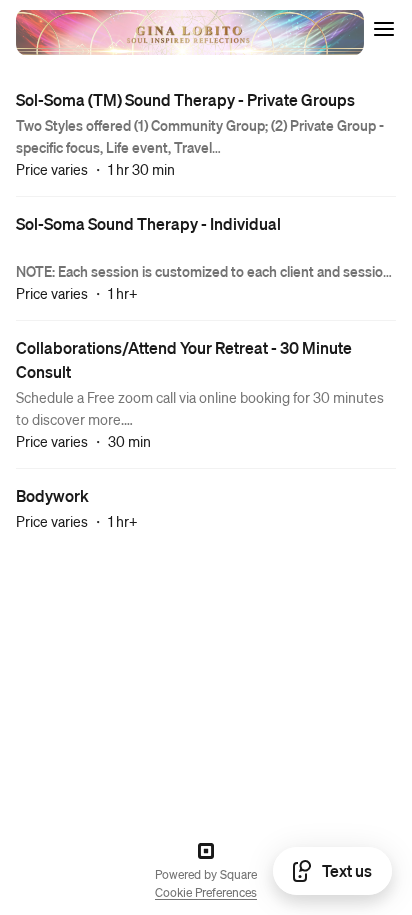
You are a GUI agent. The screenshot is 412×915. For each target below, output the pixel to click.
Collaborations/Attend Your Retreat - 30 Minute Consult (184, 359)
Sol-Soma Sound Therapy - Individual (148, 223)
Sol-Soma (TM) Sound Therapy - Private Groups (185, 99)
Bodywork (52, 495)
